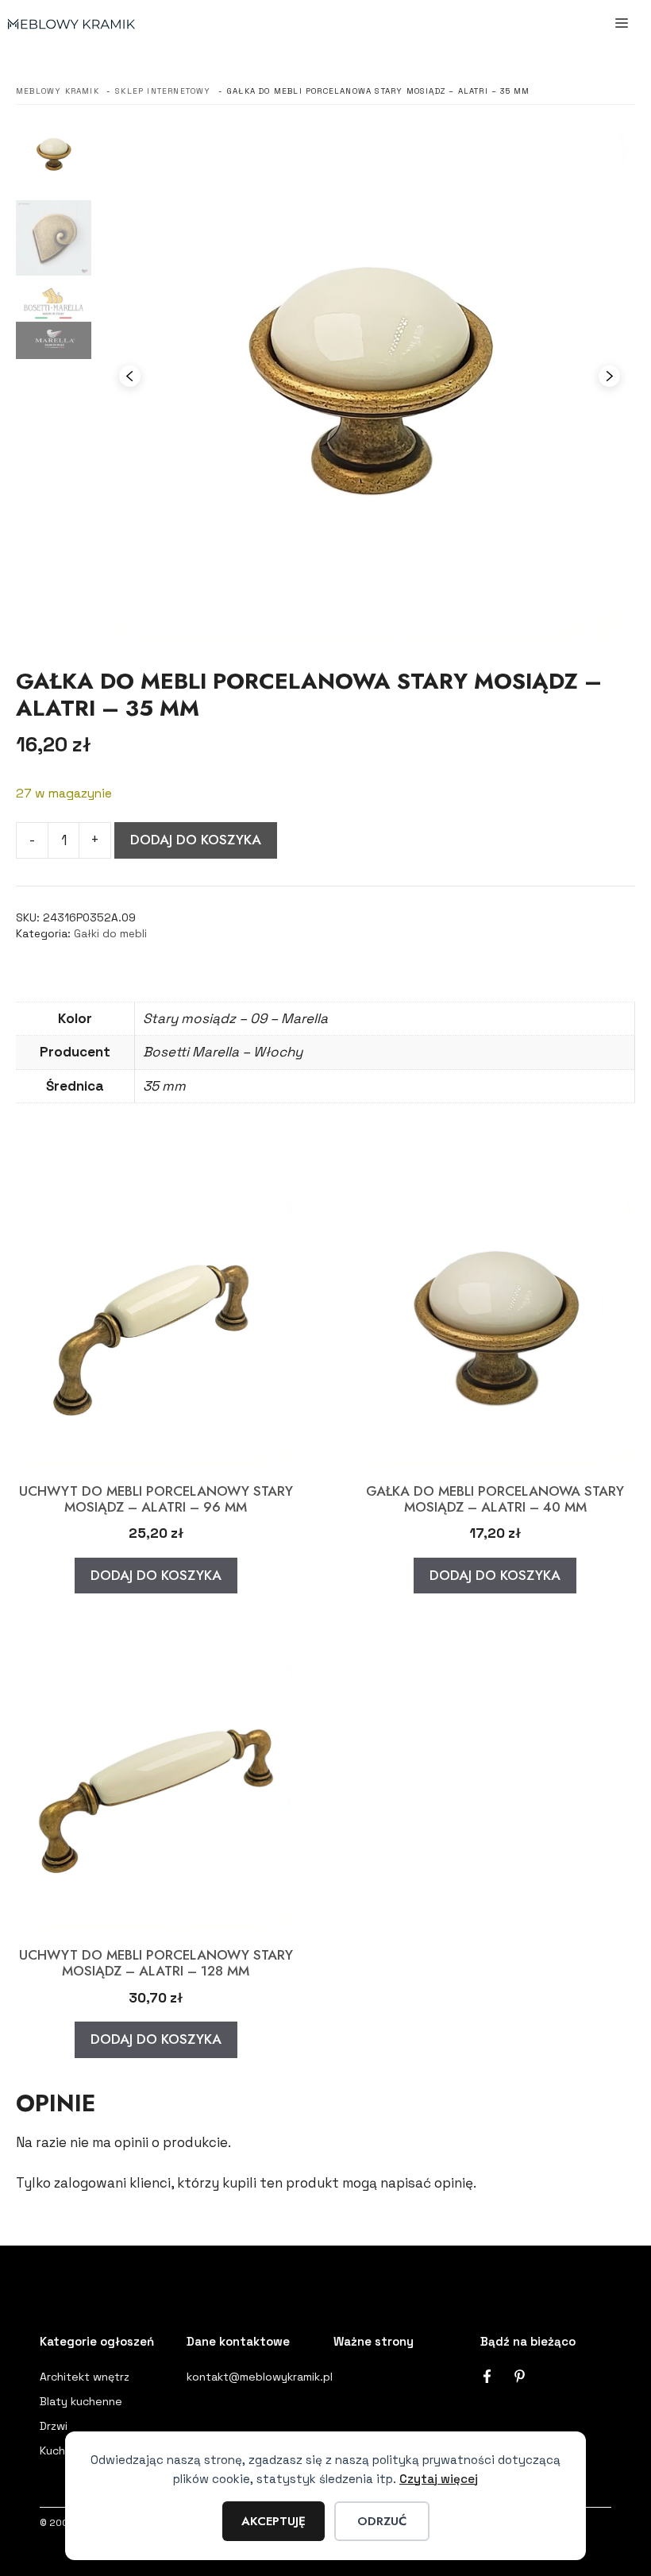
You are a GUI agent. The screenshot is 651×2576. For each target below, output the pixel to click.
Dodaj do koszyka (196, 840)
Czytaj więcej (439, 2479)
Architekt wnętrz (85, 2377)
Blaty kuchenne (81, 2401)
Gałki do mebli (110, 934)
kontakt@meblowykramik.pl (260, 2377)
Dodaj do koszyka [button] (156, 1575)
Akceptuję (273, 2521)
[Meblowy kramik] (71, 24)
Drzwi (54, 2426)
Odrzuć (382, 2521)
